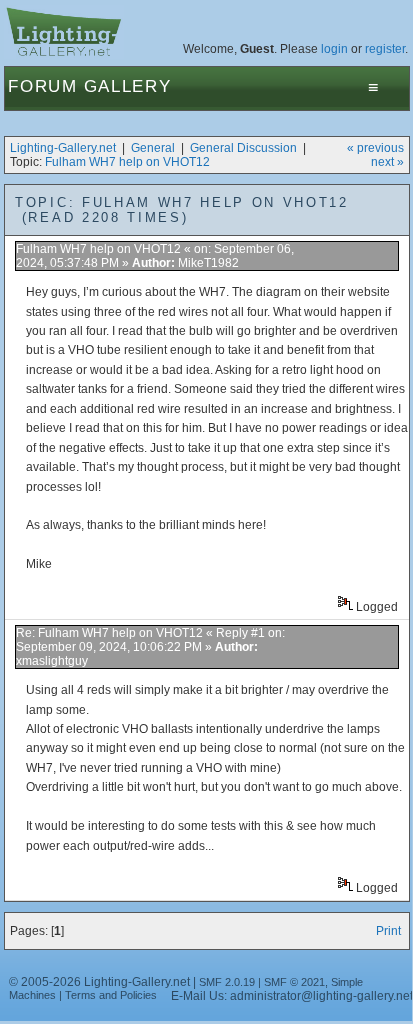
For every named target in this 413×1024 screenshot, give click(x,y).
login (334, 49)
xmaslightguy (52, 661)
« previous (375, 148)
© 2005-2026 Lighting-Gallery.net (99, 982)
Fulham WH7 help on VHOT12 (127, 162)
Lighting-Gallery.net (63, 148)
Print (388, 931)
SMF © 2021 (294, 982)
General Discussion (243, 148)
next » (387, 162)
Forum (43, 86)
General (153, 148)
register (385, 49)
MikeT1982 (208, 263)
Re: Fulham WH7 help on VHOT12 (109, 633)
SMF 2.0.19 (227, 982)
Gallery (128, 86)
